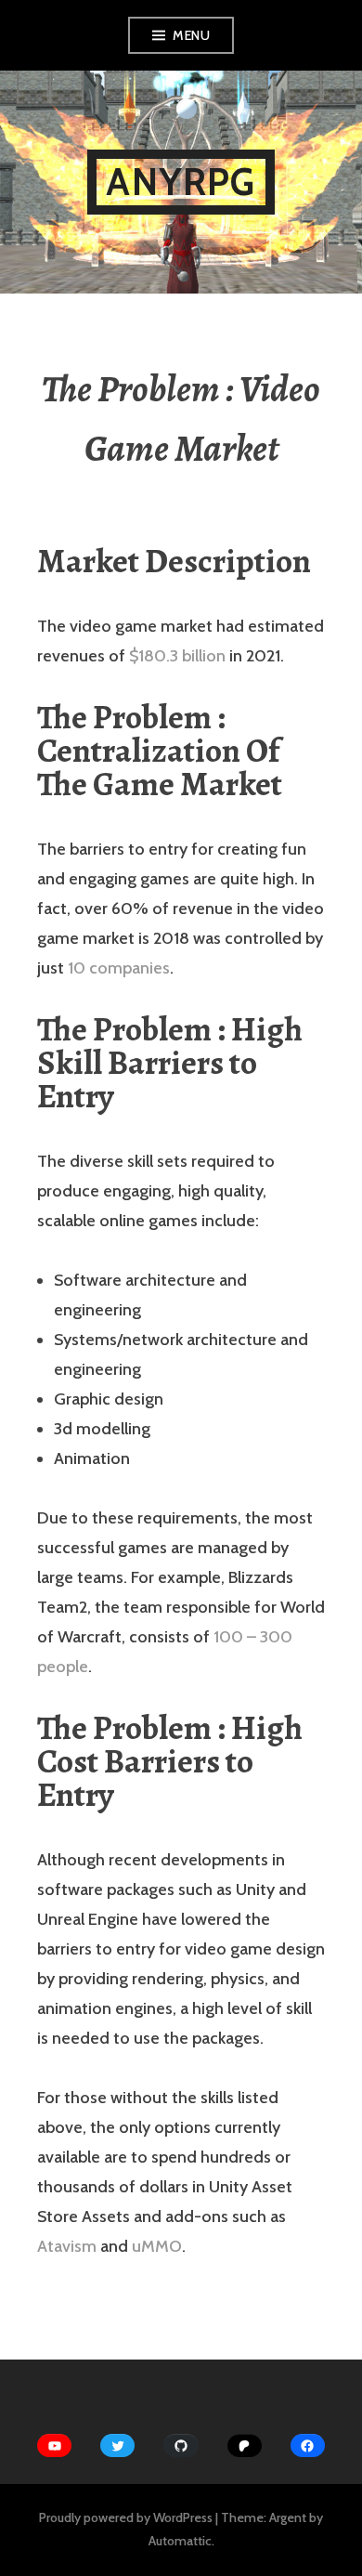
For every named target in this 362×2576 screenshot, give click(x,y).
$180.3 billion (177, 656)
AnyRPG (181, 182)
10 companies (119, 968)
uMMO (157, 2246)
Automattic (180, 2541)
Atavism (67, 2246)
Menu (191, 35)
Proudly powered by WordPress (126, 2517)
